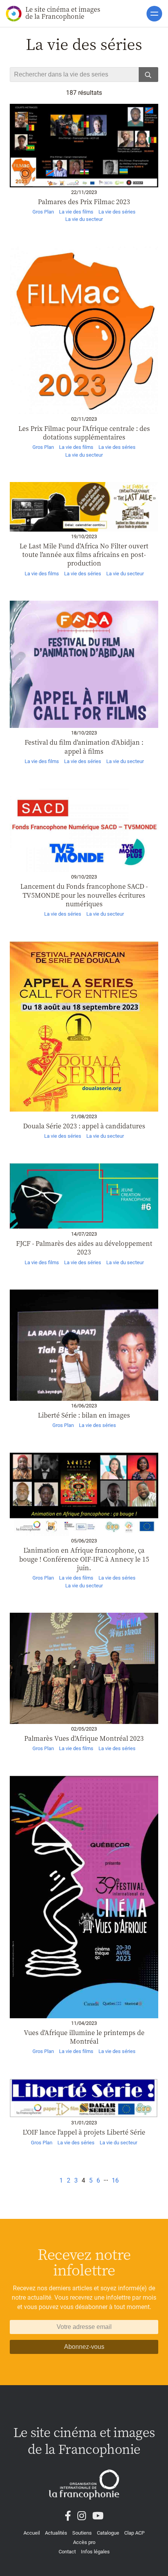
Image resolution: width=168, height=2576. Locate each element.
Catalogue (108, 2533)
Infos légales (95, 2552)
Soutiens (82, 2533)
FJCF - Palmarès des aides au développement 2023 (84, 1248)
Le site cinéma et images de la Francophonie (63, 13)
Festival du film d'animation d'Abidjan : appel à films (84, 746)
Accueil (32, 2533)
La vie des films (76, 212)
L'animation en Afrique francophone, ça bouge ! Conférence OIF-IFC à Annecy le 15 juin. (84, 1559)
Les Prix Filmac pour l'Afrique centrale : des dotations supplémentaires (84, 433)
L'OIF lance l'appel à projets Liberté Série (84, 2132)
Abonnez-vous (84, 2347)
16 (115, 2180)
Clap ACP (134, 2533)
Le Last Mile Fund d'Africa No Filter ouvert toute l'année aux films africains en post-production (84, 555)
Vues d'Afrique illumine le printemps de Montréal (84, 2037)
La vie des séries (117, 212)
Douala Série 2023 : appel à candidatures (84, 1126)
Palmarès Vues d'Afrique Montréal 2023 (84, 1738)
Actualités (56, 2533)
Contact (67, 2552)
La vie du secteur (84, 219)
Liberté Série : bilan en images (84, 1415)
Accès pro (84, 2542)
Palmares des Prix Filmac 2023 (84, 202)
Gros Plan (43, 212)
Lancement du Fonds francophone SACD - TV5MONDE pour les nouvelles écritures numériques (84, 895)
